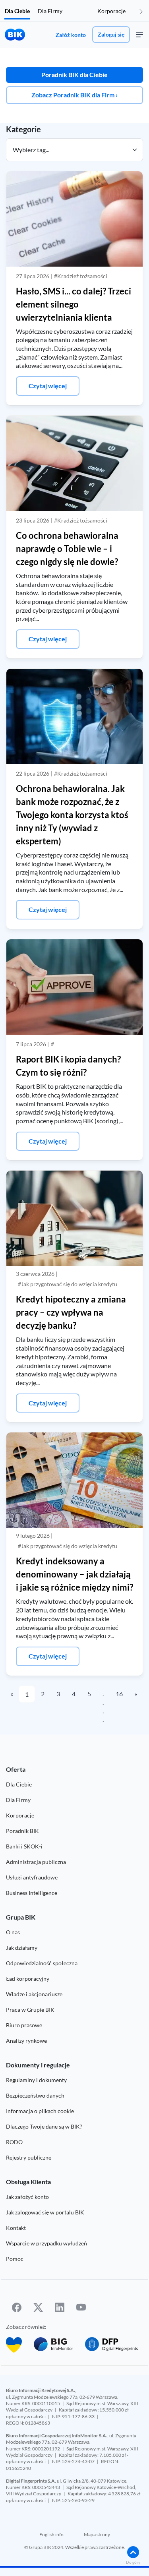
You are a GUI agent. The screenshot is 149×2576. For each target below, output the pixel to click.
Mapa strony (97, 2534)
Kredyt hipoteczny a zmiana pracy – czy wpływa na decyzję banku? (71, 1312)
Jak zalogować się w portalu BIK (45, 2212)
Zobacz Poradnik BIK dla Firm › (74, 95)
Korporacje (111, 11)
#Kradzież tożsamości (81, 276)
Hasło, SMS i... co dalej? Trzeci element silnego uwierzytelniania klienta (74, 304)
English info (51, 2534)
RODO (14, 2142)
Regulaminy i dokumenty (36, 2080)
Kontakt (16, 2228)
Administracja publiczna (36, 1862)
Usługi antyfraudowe (32, 1877)
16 (119, 1694)
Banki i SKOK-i (24, 1846)
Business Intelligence (32, 1893)
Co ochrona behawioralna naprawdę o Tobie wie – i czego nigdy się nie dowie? (67, 549)
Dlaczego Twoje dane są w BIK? (44, 2126)
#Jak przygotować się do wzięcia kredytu (68, 1284)
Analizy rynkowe (26, 2041)
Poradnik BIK (22, 1831)
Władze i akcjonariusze (34, 1994)
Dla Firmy (50, 11)
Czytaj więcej (48, 386)
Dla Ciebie (17, 11)
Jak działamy (22, 1948)
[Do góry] (133, 2552)
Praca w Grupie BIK (30, 2010)
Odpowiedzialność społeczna (42, 1963)
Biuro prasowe (24, 2025)
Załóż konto (71, 35)
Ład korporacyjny (28, 1979)
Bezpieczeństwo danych (35, 2095)
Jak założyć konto (27, 2197)
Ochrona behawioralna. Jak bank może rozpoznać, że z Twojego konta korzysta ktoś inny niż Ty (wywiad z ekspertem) (72, 815)
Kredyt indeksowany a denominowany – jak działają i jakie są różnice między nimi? (74, 1574)
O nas (13, 1932)
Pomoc (15, 2259)
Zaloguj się (111, 34)
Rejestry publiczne (29, 2157)
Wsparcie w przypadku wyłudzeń (46, 2243)
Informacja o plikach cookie (40, 2111)
